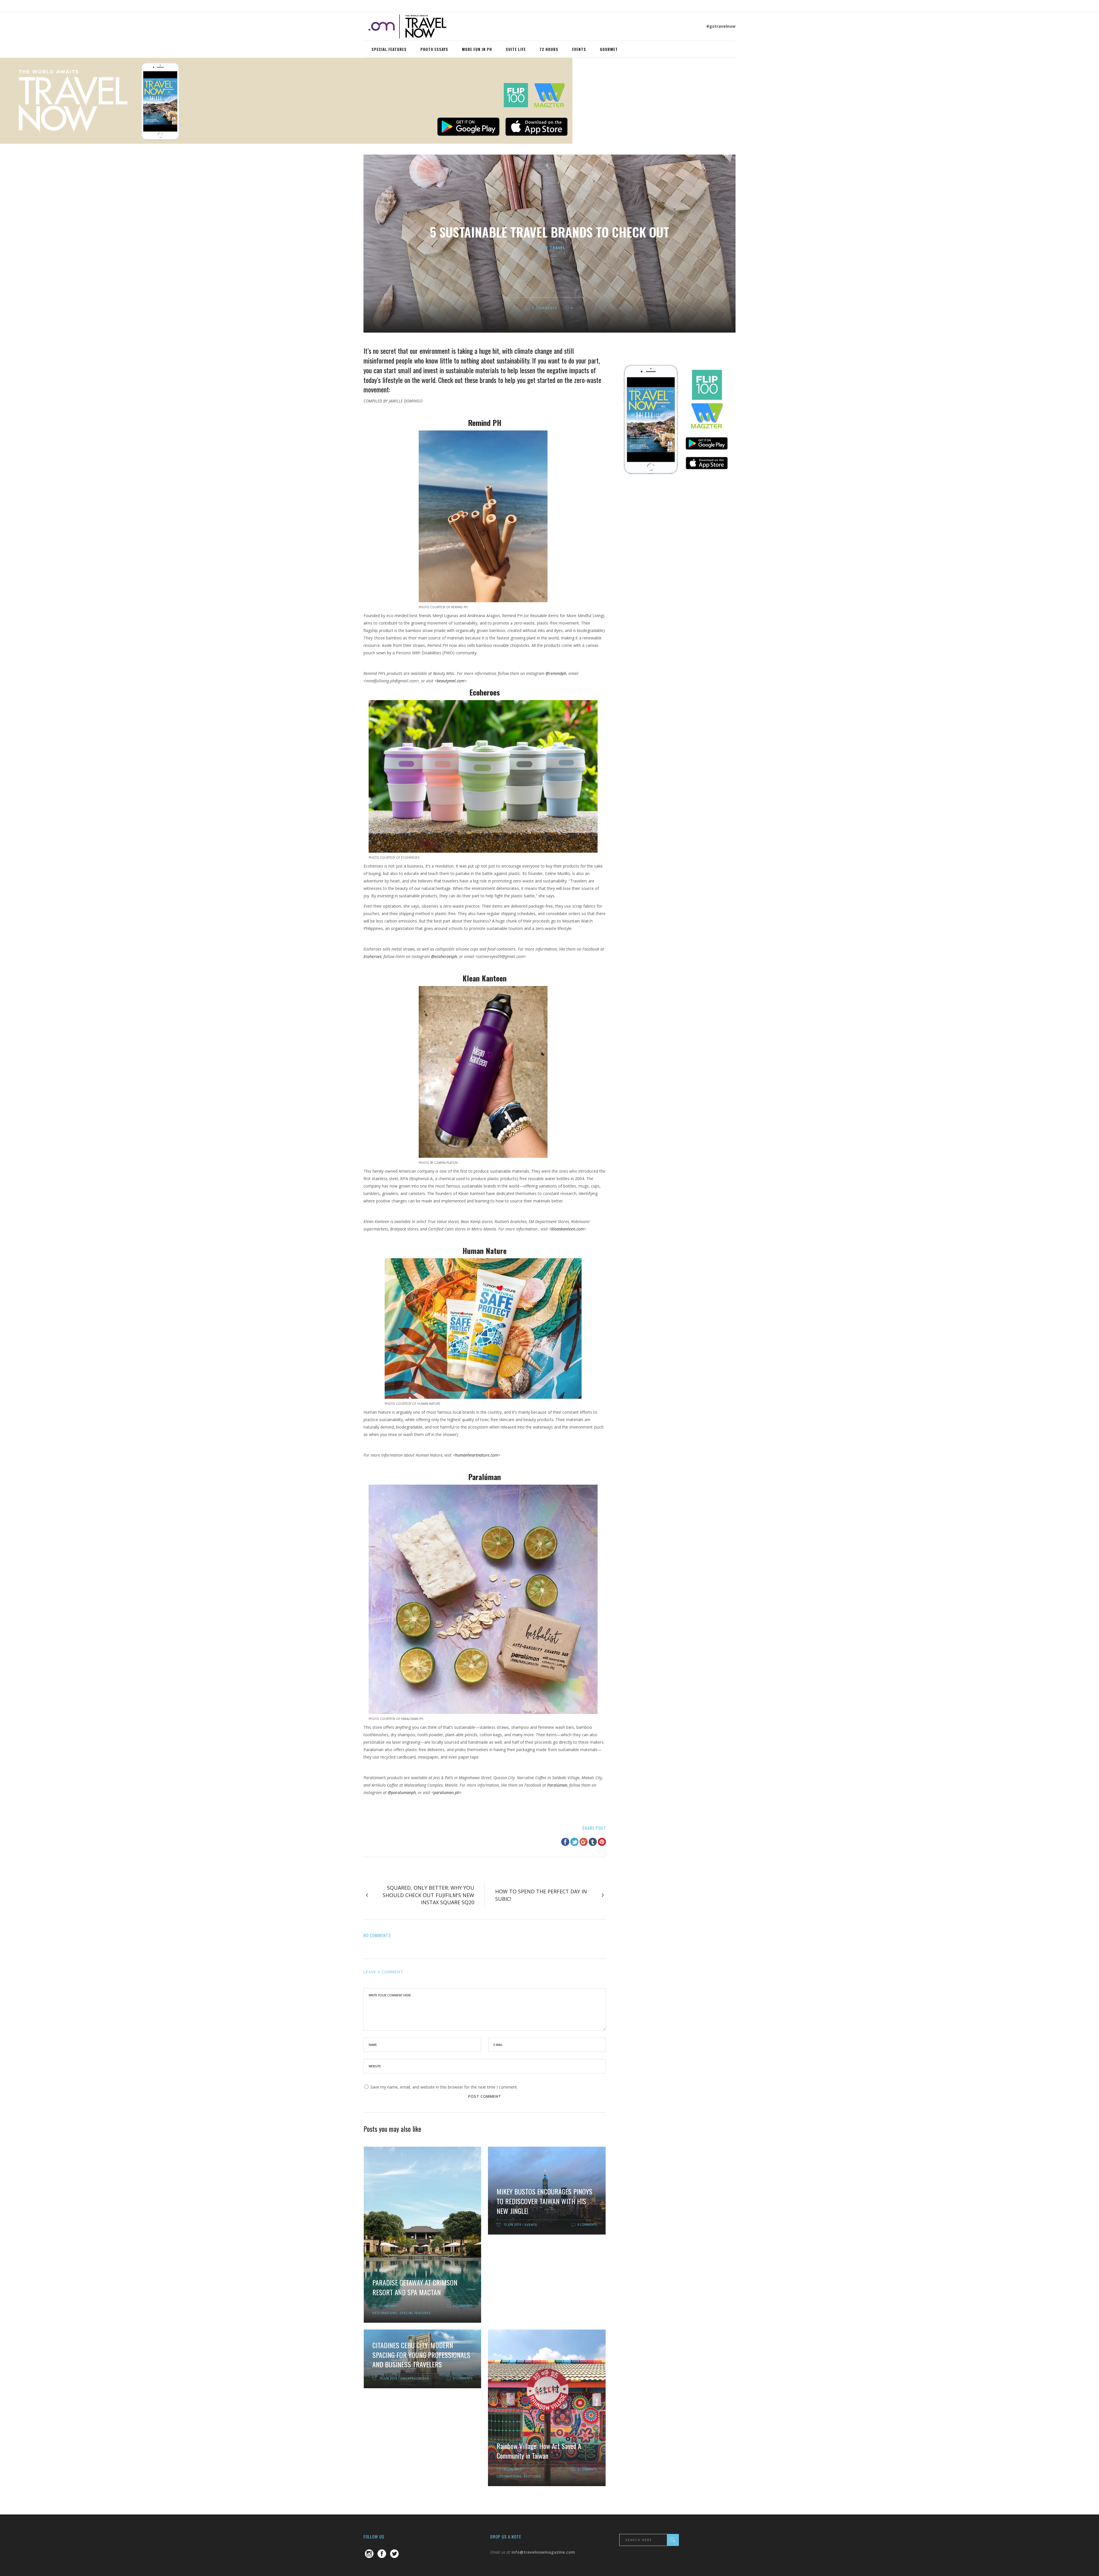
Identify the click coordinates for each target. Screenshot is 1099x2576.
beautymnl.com (450, 681)
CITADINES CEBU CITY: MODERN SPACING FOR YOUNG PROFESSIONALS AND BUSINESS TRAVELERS (421, 2355)
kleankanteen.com (568, 1229)
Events (531, 2225)
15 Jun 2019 (512, 2225)
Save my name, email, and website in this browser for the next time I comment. (444, 2087)
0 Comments (545, 308)
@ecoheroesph (444, 956)
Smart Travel (550, 248)
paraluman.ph (446, 1792)
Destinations (385, 2313)
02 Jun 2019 (512, 2469)
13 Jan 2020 (388, 2306)
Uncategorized (415, 2379)
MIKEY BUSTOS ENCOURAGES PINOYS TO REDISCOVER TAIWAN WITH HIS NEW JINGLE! (544, 2201)
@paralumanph (402, 1792)
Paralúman (557, 1785)
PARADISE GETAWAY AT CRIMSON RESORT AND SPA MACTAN (415, 2287)
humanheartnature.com (477, 1455)
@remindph (556, 673)
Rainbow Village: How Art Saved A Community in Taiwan (539, 2451)
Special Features (415, 2313)
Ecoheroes (372, 956)
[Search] (673, 2540)
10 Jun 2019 (388, 2378)
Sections (532, 2476)
